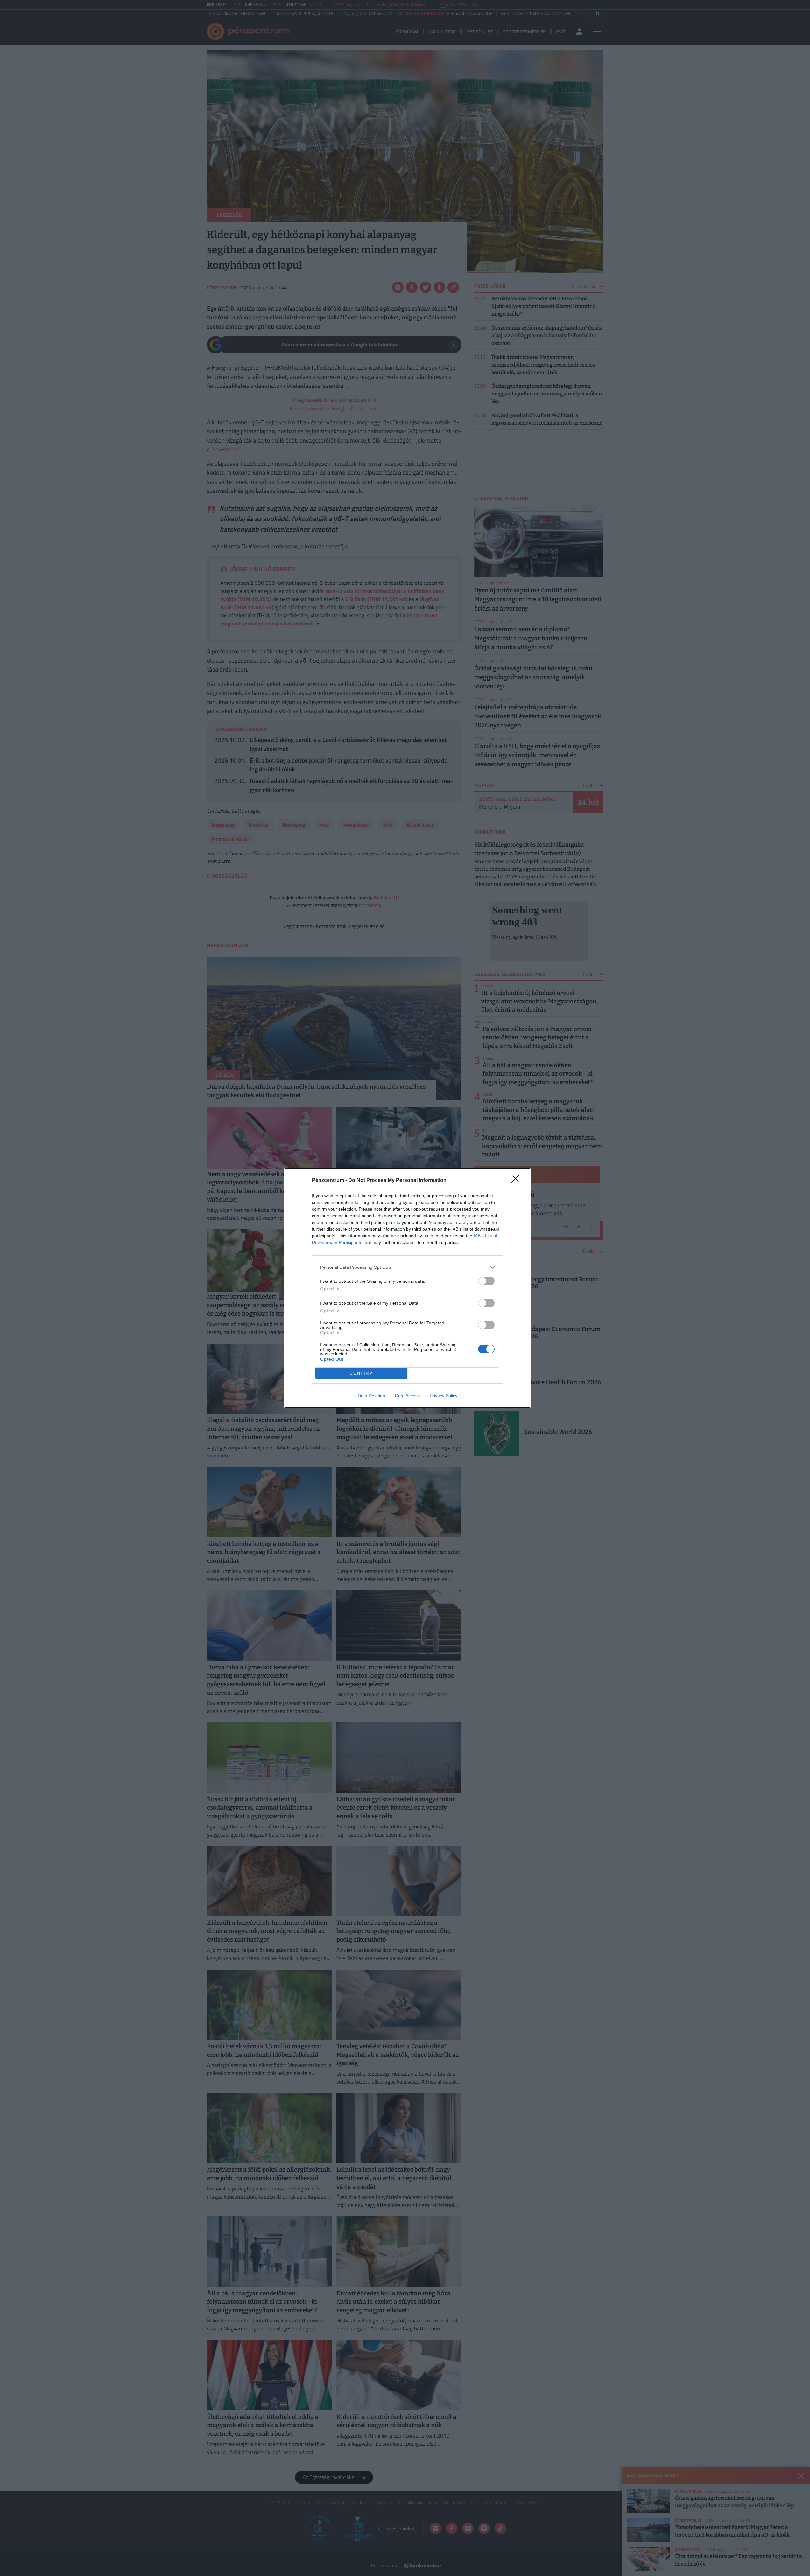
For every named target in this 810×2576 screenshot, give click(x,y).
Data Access (407, 1396)
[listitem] (407, 1267)
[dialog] (407, 1288)
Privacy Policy (444, 1396)
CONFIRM (362, 1373)
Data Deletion (371, 1396)
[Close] (518, 1181)
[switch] (486, 1281)
